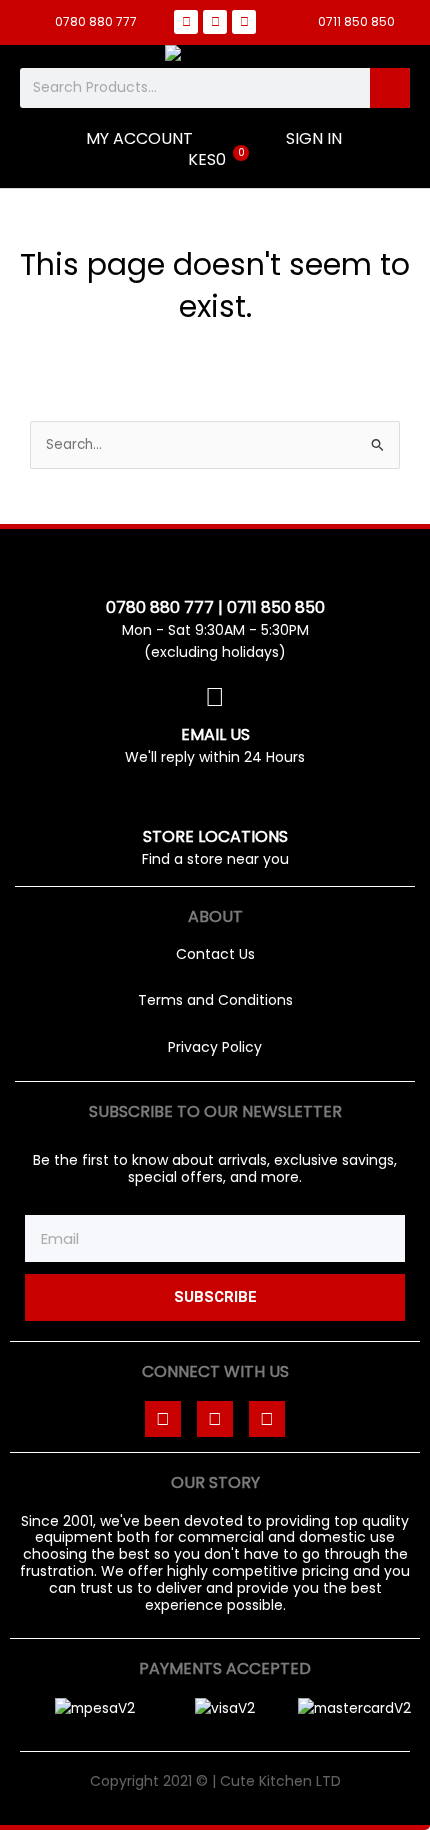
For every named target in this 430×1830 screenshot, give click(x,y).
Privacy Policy (215, 1047)
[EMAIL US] (215, 697)
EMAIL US (215, 734)
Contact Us (215, 954)
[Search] (390, 88)
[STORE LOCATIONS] (215, 800)
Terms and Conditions (215, 1000)
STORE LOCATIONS (215, 836)
